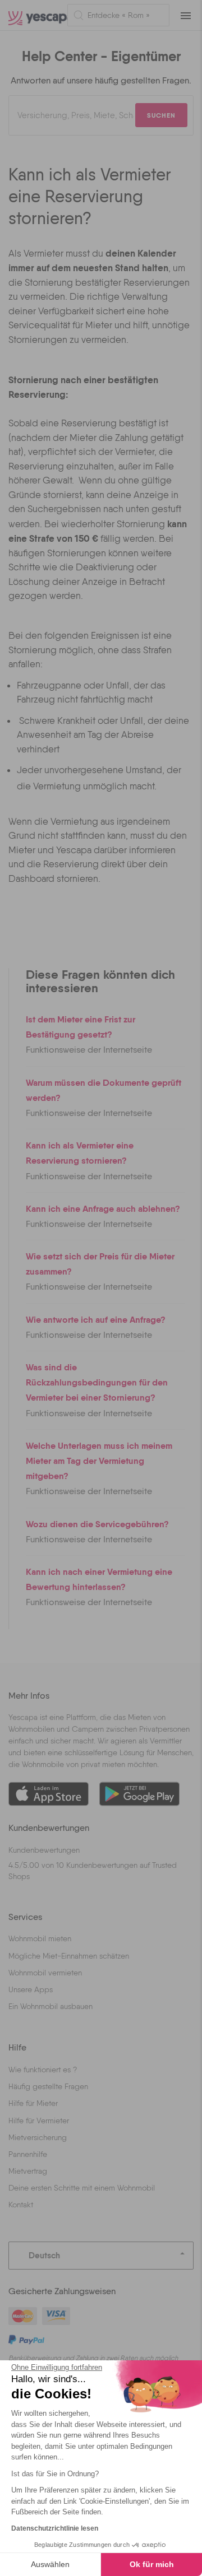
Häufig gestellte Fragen (48, 2086)
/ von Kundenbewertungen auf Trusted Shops (93, 1871)
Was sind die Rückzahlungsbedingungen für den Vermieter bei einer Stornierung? (97, 1382)
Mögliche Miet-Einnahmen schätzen (69, 1956)
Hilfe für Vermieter (39, 2121)
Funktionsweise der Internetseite (89, 1050)
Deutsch (44, 2255)
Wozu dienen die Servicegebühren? (97, 1524)
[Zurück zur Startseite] (34, 15)
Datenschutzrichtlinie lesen (55, 2528)
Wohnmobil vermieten (45, 1973)
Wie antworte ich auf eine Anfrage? (96, 1319)
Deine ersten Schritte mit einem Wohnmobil (82, 2188)
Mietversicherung (38, 2137)
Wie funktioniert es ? (43, 2070)
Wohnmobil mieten (40, 1938)
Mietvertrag (28, 2171)
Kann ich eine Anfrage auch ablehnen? (103, 1208)
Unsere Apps (31, 1989)
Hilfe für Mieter (33, 2103)
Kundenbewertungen (44, 1850)
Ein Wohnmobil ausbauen (50, 2006)
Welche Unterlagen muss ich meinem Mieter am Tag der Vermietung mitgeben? (99, 1461)
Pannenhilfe (28, 2154)
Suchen (161, 115)
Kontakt (21, 2205)
